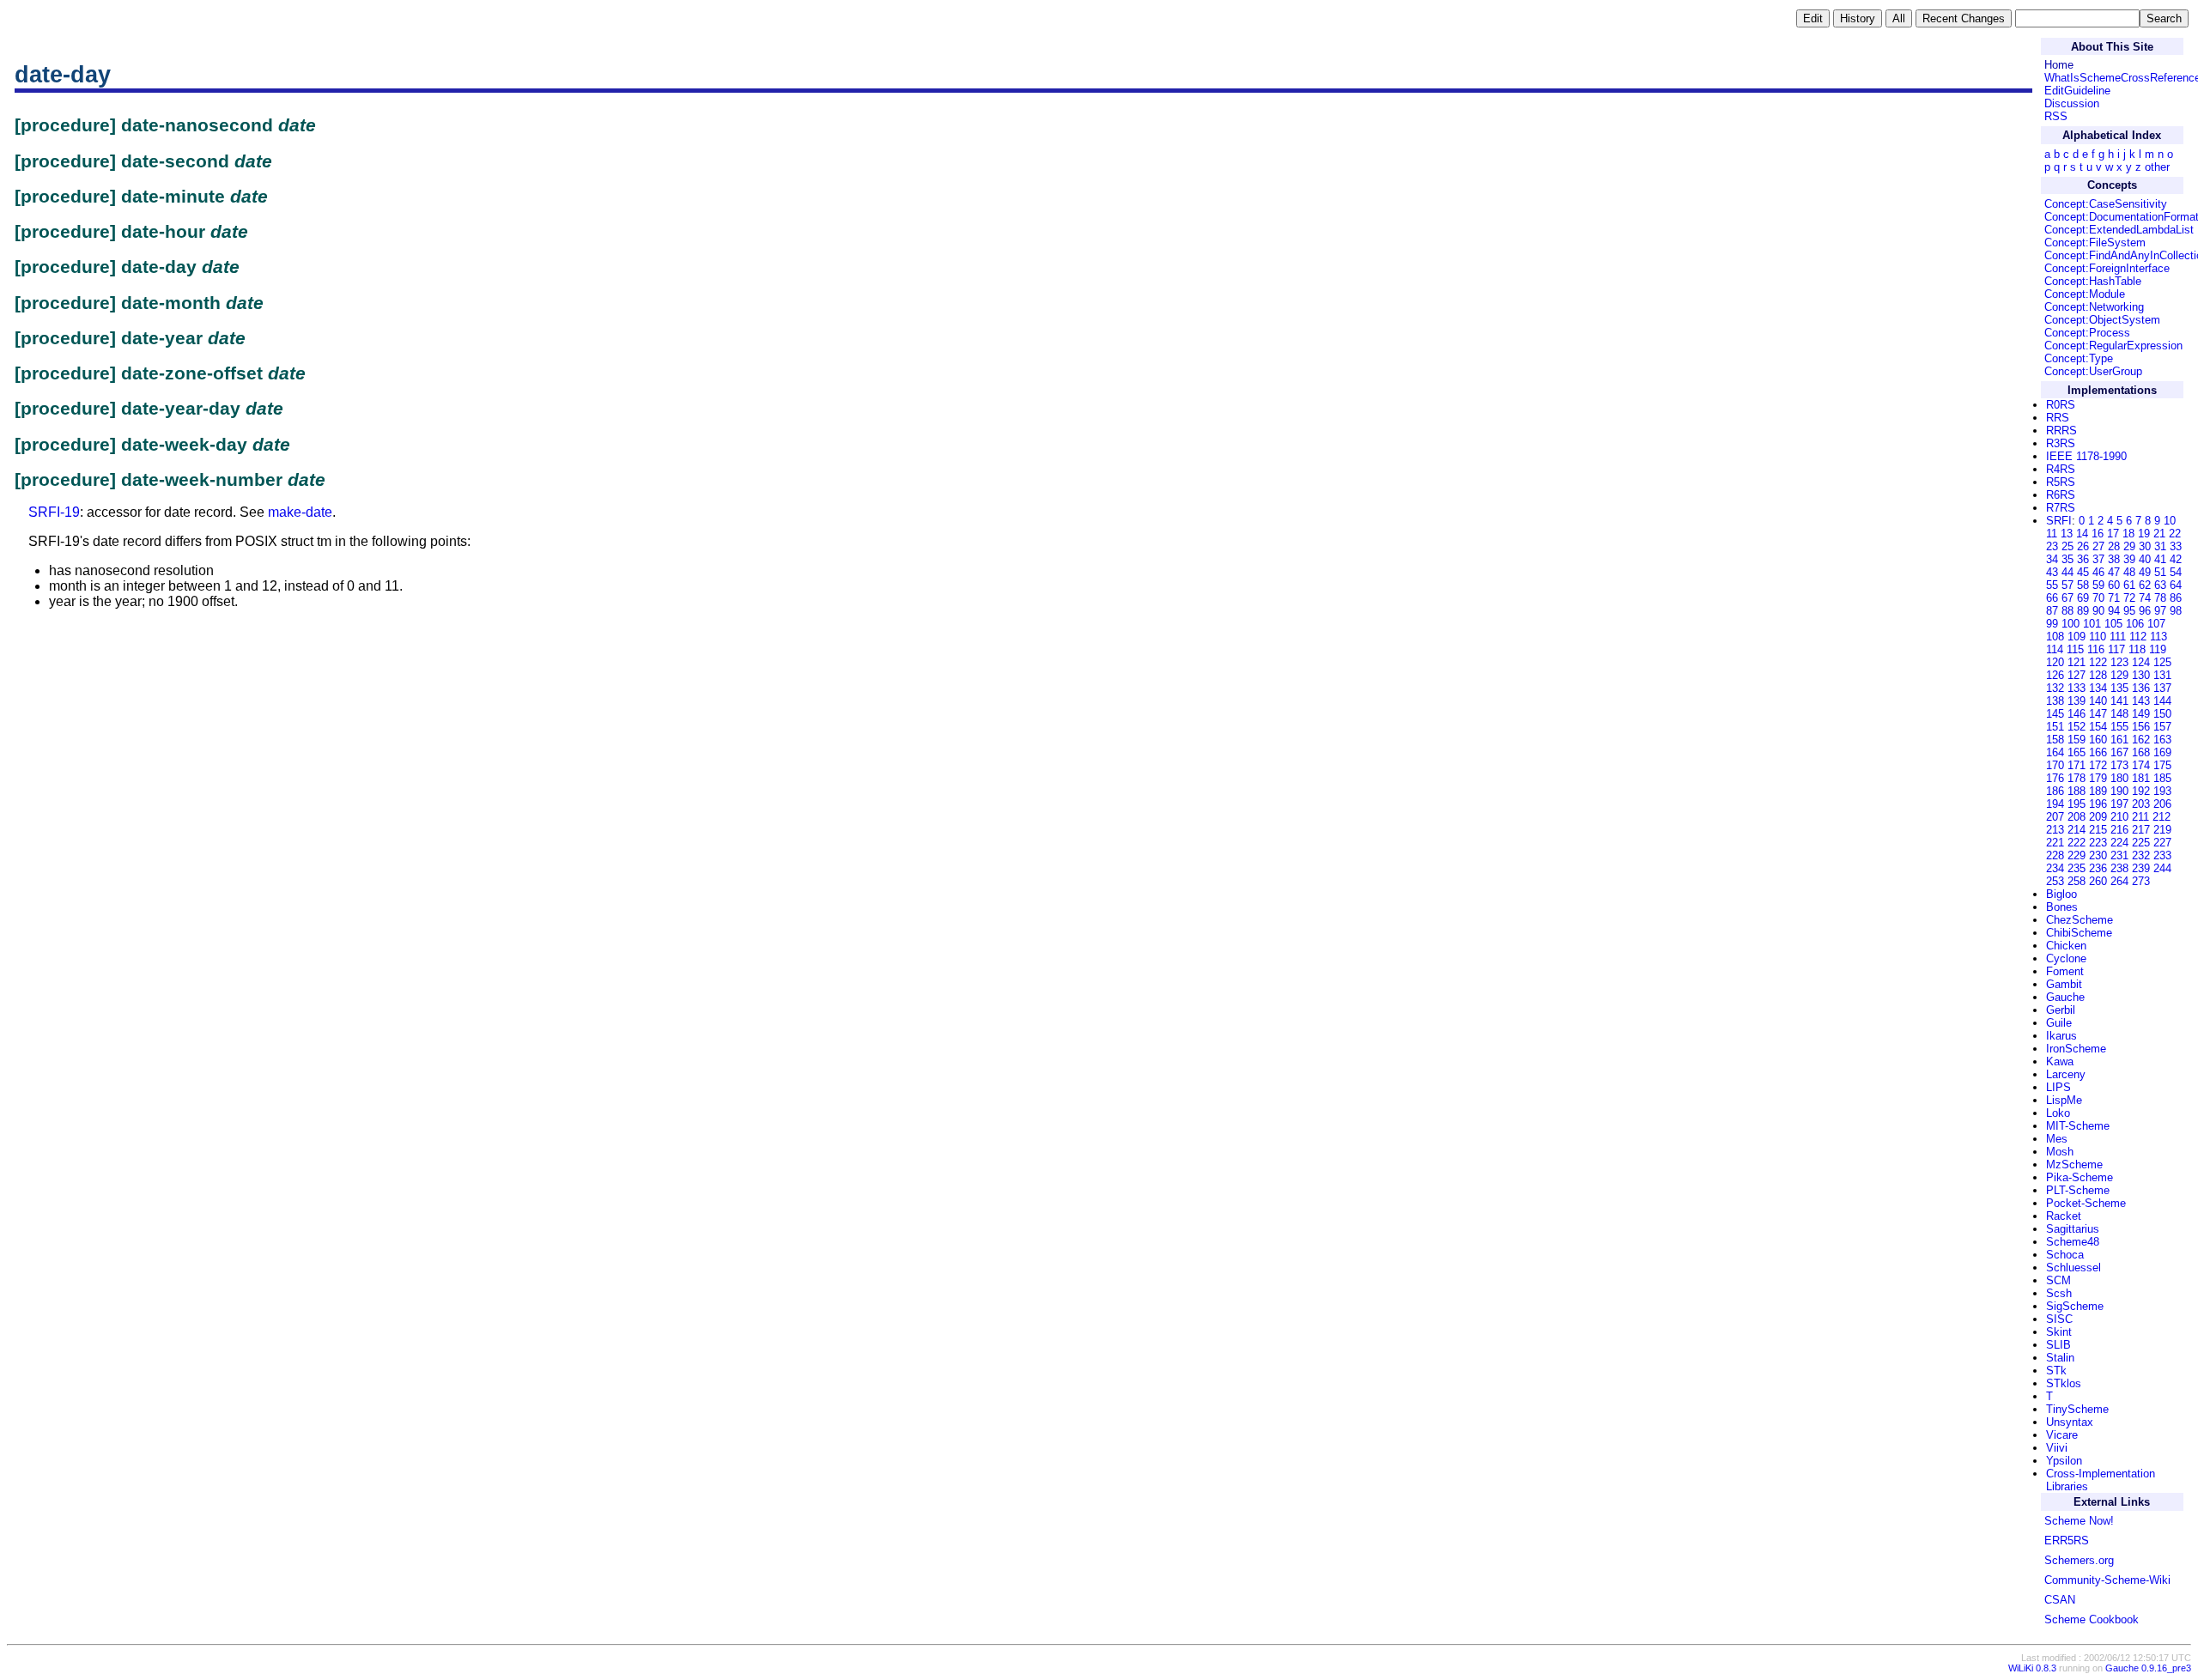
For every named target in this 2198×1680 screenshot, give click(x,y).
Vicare (2062, 1435)
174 (2141, 765)
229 (2077, 855)
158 (2055, 740)
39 (2129, 559)
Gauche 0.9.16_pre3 (2148, 1668)
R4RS (2061, 469)
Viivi (2057, 1448)
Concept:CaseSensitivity (2106, 204)
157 (2162, 727)
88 (2067, 611)
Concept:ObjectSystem (2102, 320)
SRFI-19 (54, 512)
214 (2077, 830)
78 (2160, 598)
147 (2098, 714)
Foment (2065, 971)
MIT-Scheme (2078, 1126)
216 (2119, 830)
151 (2055, 727)
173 (2119, 765)
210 (2119, 817)
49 (2145, 572)
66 (2052, 598)
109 (2077, 637)
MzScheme (2074, 1164)
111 (2118, 637)
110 (2098, 637)
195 (2077, 804)
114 (2055, 649)
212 (2162, 817)
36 (2083, 559)
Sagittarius (2073, 1229)
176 (2055, 778)
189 (2098, 791)
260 (2098, 881)
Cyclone (2066, 958)
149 (2141, 714)
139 (2077, 701)
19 (2144, 534)
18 (2128, 534)
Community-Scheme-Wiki (2107, 1580)
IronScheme (2076, 1049)
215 (2098, 830)
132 (2055, 688)
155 (2119, 727)
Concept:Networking (2094, 307)
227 (2162, 843)
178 (2077, 778)
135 (2119, 688)
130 (2141, 675)
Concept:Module (2085, 294)
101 (2092, 624)
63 (2160, 585)
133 (2077, 688)
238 (2119, 868)
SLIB (2058, 1345)
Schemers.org (2079, 1560)
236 (2098, 868)
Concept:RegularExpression (2113, 346)
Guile (2059, 1023)
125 (2162, 662)
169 (2162, 752)
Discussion (2072, 103)
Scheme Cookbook (2092, 1619)
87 (2052, 611)
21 (2159, 534)
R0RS (2061, 405)
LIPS (2058, 1087)
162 (2141, 740)
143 (2141, 701)
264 (2119, 881)
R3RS (2061, 443)
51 (2160, 572)
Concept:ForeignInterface (2107, 268)
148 (2119, 714)
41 (2160, 559)
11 (2052, 534)
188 (2077, 791)
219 (2162, 830)
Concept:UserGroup (2093, 371)
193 (2162, 791)
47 (2114, 572)
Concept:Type (2079, 358)
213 (2055, 830)
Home (2059, 65)
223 (2098, 843)
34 (2052, 559)
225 (2141, 843)
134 (2098, 688)
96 (2145, 611)
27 (2098, 546)
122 (2098, 662)
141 (2119, 701)
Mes (2057, 1139)
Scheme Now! (2079, 1521)
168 (2141, 752)
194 (2055, 804)
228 (2055, 855)
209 (2098, 817)
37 (2098, 559)
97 (2160, 611)
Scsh (2059, 1293)
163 (2162, 740)
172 (2098, 765)
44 (2067, 572)
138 (2055, 701)
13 (2067, 534)
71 (2114, 598)
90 (2098, 611)
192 (2141, 791)
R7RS (2061, 508)
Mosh (2060, 1152)
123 (2119, 662)
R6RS (2061, 495)
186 (2055, 791)
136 (2141, 688)
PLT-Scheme (2078, 1190)
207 (2055, 817)
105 (2113, 624)
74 (2145, 598)
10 (2170, 521)
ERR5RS (2067, 1541)
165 (2077, 752)
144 (2162, 701)
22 (2175, 534)
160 (2098, 740)
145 (2055, 714)
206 (2162, 804)
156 (2141, 727)
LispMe (2064, 1100)
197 (2119, 804)
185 (2162, 778)
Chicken (2066, 946)
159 (2077, 740)
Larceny (2066, 1074)
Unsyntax (2070, 1422)
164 (2055, 752)
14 (2082, 534)
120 (2055, 662)
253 (2055, 881)
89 (2083, 611)
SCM (2058, 1280)
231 (2119, 855)
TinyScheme (2077, 1409)
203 (2141, 804)
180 (2119, 778)
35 (2067, 559)
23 (2052, 546)
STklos (2064, 1383)
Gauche (2065, 997)
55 (2052, 585)
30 (2145, 546)
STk (2056, 1371)
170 (2055, 765)
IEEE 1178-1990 (2086, 456)
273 (2141, 881)
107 (2156, 624)
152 (2077, 727)
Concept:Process (2087, 333)
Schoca (2065, 1255)
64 (2176, 585)
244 (2162, 868)
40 (2145, 559)
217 (2141, 830)
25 (2067, 546)
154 (2098, 727)
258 (2077, 881)
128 (2098, 675)
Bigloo (2061, 894)
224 (2119, 843)
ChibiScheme (2079, 933)
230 (2098, 855)
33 (2176, 546)
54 (2176, 572)
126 (2055, 675)
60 (2114, 585)
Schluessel (2074, 1268)
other (2157, 167)
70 (2098, 598)
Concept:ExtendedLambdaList (2119, 230)
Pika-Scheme (2080, 1177)
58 (2083, 585)
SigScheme (2075, 1306)
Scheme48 (2073, 1242)
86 (2176, 598)
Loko (2058, 1113)
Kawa (2060, 1061)
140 (2098, 701)
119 (2158, 649)
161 (2119, 740)
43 (2052, 572)
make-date (300, 512)
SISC (2059, 1319)
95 (2129, 611)
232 (2141, 855)
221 (2055, 843)
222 (2077, 843)
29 (2129, 546)
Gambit (2064, 984)
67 (2067, 598)
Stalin (2060, 1358)
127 (2077, 675)
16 (2098, 534)
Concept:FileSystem (2095, 243)
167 (2119, 752)
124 (2141, 662)
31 (2160, 546)
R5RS (2061, 482)
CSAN (2060, 1600)
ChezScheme (2080, 920)
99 (2052, 624)
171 (2077, 765)
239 (2141, 868)
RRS (2058, 418)
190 (2119, 791)
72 (2129, 598)
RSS (2056, 116)
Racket (2064, 1216)
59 (2098, 585)
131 (2162, 675)
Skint (2059, 1332)
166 (2098, 752)
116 (2096, 649)
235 (2077, 868)
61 (2129, 585)
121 (2077, 662)
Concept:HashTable (2093, 281)
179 (2098, 778)
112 (2138, 637)
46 (2098, 572)
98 (2176, 611)
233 (2162, 855)
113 (2159, 637)
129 (2119, 675)
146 (2077, 714)
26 (2083, 546)
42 (2176, 559)
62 (2145, 585)
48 (2129, 572)
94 (2114, 611)
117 (2116, 649)
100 (2070, 624)
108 (2055, 637)
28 (2114, 546)
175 (2162, 765)
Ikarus (2061, 1036)
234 (2055, 868)
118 (2137, 649)
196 (2098, 804)
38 (2114, 559)
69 (2083, 598)
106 (2135, 624)
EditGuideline (2077, 91)
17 (2113, 534)
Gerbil (2061, 1010)
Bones (2062, 907)
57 (2067, 585)
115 (2075, 649)
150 (2162, 714)
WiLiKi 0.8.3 (2032, 1668)
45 (2083, 572)
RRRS (2061, 431)
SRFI (2059, 521)
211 (2140, 817)
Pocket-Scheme (2086, 1203)
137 (2162, 688)
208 (2077, 817)
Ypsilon (2064, 1461)
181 (2141, 778)
